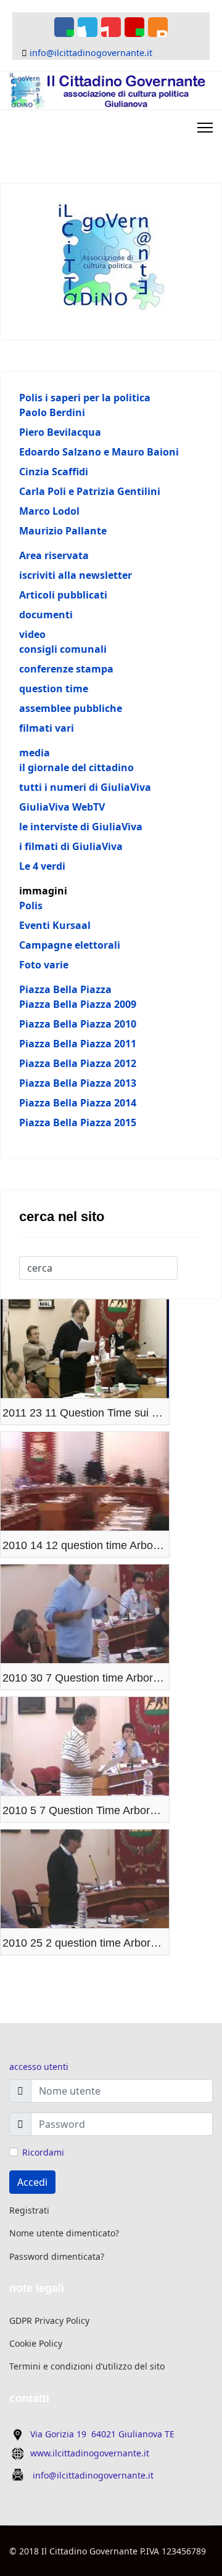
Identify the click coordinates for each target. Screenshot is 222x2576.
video (32, 634)
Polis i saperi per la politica (85, 398)
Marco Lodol (49, 511)
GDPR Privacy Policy (49, 2320)
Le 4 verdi (42, 866)
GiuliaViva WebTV (62, 807)
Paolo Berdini (52, 412)
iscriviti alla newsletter (76, 575)
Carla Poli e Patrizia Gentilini (90, 491)
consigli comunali (63, 649)
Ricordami (43, 2152)
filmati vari (47, 728)
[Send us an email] (134, 27)
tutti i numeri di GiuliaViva (85, 787)
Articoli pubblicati (63, 595)
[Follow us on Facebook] (64, 27)
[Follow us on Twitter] (88, 27)
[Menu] (205, 128)
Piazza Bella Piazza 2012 (78, 1063)
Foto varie (44, 965)
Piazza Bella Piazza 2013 (78, 1083)
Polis (31, 906)
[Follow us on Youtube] (111, 27)
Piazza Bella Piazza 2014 (78, 1103)
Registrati (29, 2210)
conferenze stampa (66, 669)
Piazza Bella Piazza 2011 (78, 1044)
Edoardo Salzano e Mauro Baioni (99, 452)
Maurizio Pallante (63, 531)
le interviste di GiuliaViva (81, 827)
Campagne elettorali (70, 945)
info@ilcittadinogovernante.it (91, 53)
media (35, 753)
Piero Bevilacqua (60, 432)
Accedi (32, 2182)
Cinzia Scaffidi (54, 472)
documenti (46, 615)
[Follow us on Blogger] (158, 27)
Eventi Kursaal (55, 925)
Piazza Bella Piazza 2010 (78, 1024)
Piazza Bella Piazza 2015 (78, 1122)
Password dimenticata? (57, 2256)
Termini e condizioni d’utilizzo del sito (87, 2366)
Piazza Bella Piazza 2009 (78, 1004)
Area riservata (54, 555)
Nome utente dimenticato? (64, 2233)
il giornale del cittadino (76, 767)
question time (54, 689)
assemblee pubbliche (71, 708)
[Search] (186, 1268)
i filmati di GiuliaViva (71, 846)
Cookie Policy (36, 2343)
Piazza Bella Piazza (65, 989)
